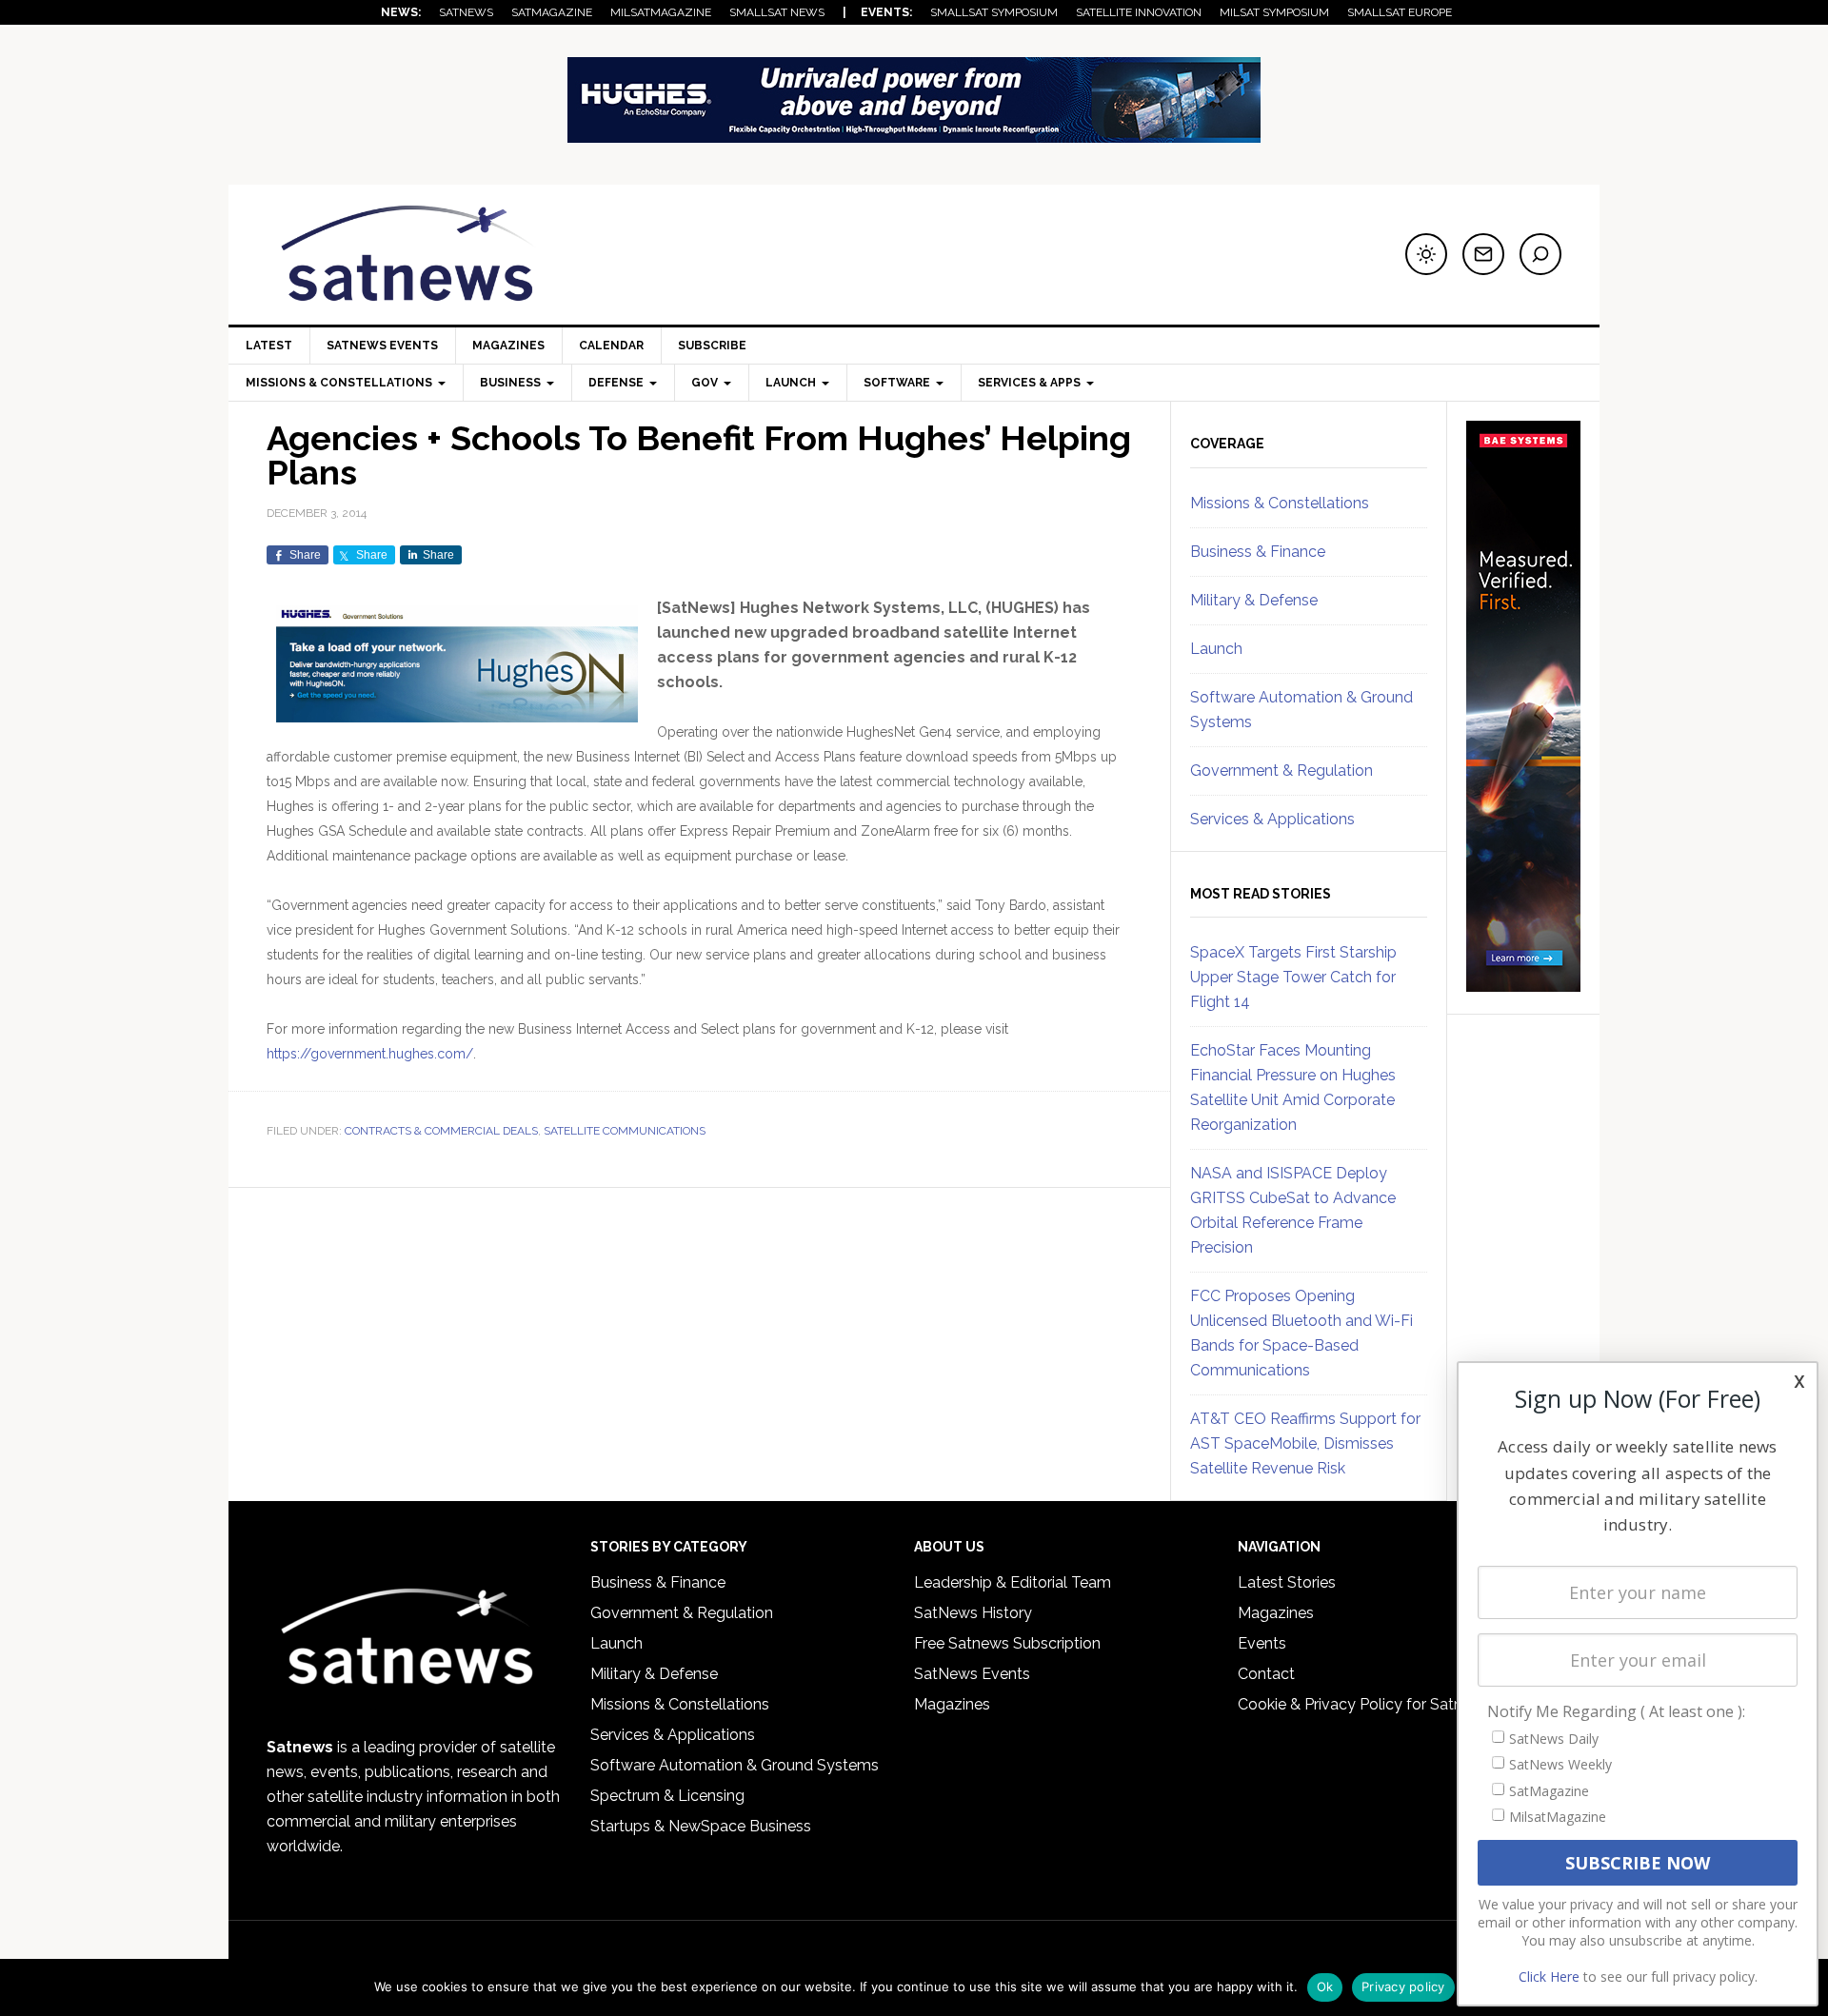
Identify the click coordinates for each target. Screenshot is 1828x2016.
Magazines (508, 346)
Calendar (611, 346)
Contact (1266, 1674)
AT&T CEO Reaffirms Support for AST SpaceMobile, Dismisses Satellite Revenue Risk (1305, 1443)
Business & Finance (1258, 552)
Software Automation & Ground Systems (735, 1765)
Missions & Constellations (1280, 503)
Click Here (1549, 1976)
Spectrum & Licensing (667, 1796)
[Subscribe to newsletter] (1483, 254)
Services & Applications (1272, 819)
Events (1262, 1643)
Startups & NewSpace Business (701, 1826)
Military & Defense (1254, 600)
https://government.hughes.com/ (370, 1054)
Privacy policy (1403, 1986)
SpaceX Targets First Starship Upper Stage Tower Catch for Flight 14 (1293, 977)
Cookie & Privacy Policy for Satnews (1364, 1704)
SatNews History (973, 1613)
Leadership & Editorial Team (1013, 1582)
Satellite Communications (625, 1131)
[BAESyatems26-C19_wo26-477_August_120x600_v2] (1523, 983)
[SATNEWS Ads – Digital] (914, 134)
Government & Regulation (1282, 771)
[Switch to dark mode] (1426, 254)
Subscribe (712, 346)
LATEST (269, 346)
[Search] (1540, 254)
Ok (1325, 1986)
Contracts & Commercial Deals (441, 1131)
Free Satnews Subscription (1007, 1643)
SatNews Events (382, 346)
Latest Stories (1287, 1582)
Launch (1216, 649)
